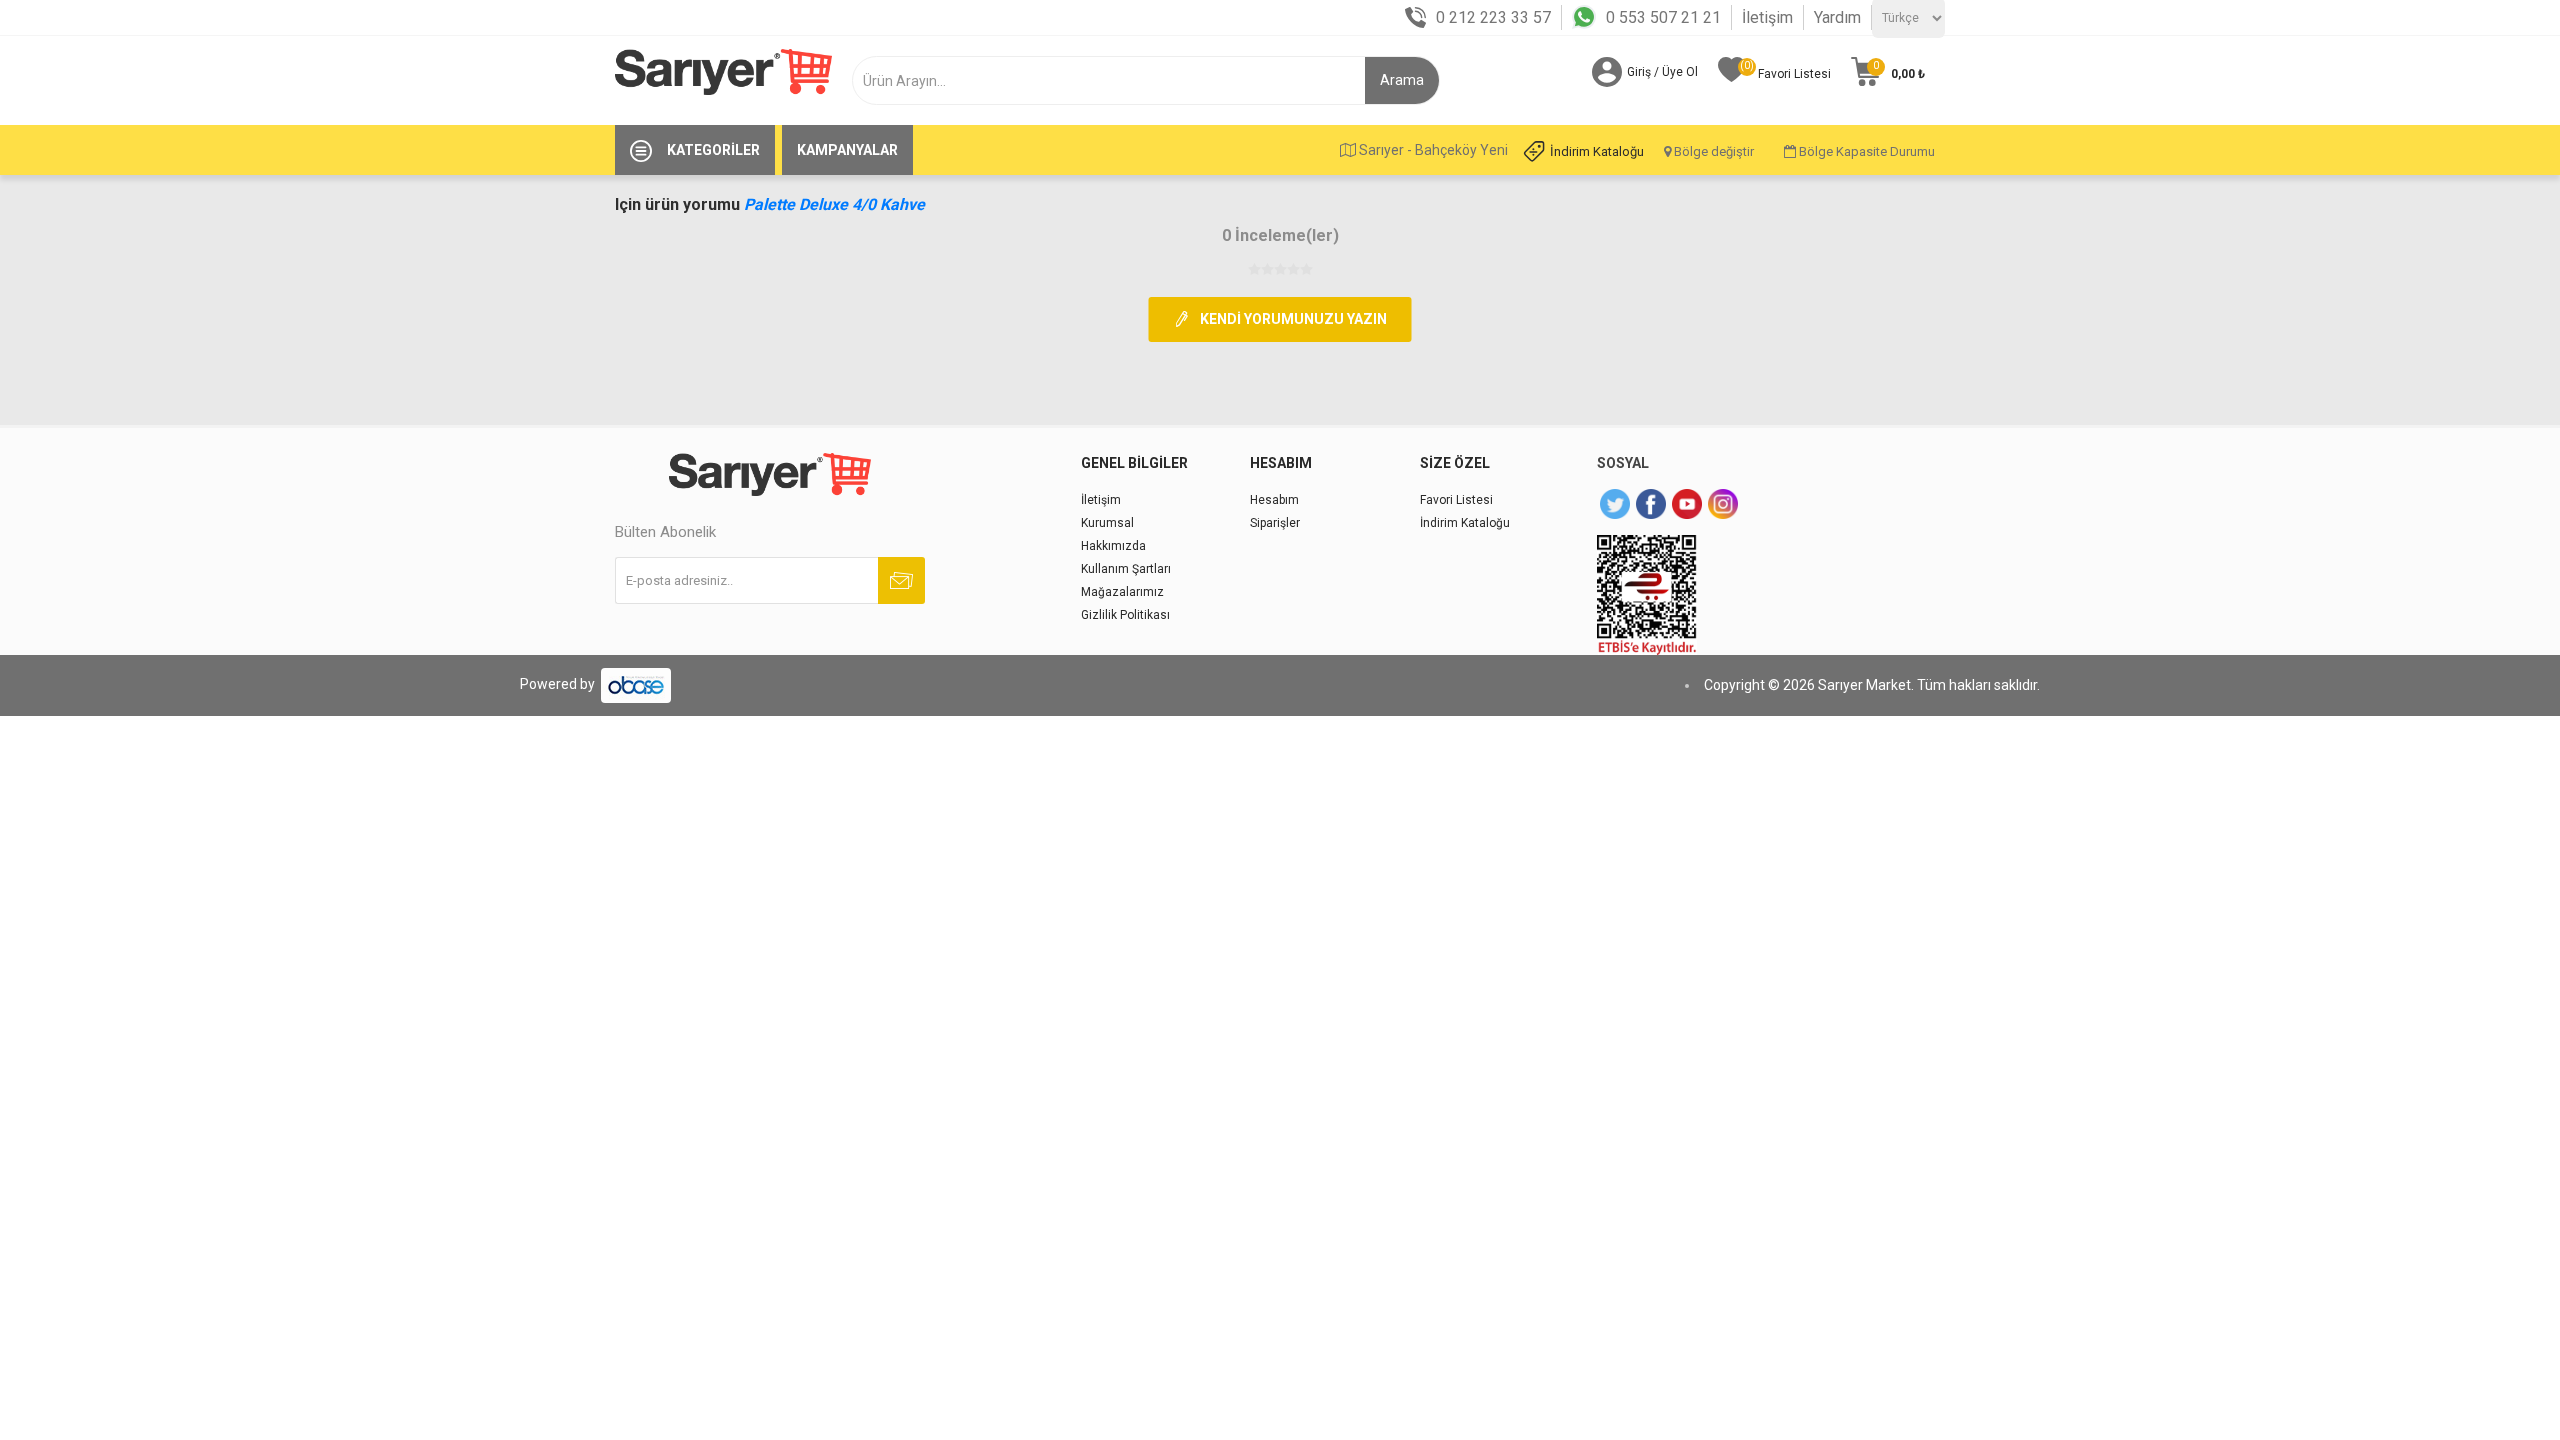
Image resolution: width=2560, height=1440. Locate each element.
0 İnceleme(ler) (1280, 235)
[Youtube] (1687, 504)
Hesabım (1274, 500)
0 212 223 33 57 (1493, 17)
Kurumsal (1107, 523)
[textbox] (1116, 80)
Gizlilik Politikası (1125, 615)
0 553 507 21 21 (1663, 17)
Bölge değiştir (1712, 151)
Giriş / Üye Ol (1662, 72)
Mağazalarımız (1122, 592)
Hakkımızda (1113, 546)
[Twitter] (1615, 504)
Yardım (1837, 17)
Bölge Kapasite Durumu (1865, 151)
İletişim (1767, 17)
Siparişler (1275, 523)
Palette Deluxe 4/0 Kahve (834, 204)
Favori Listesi (1456, 500)
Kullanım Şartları (1126, 569)
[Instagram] (1723, 504)
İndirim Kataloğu (1597, 151)
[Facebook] (1651, 504)
